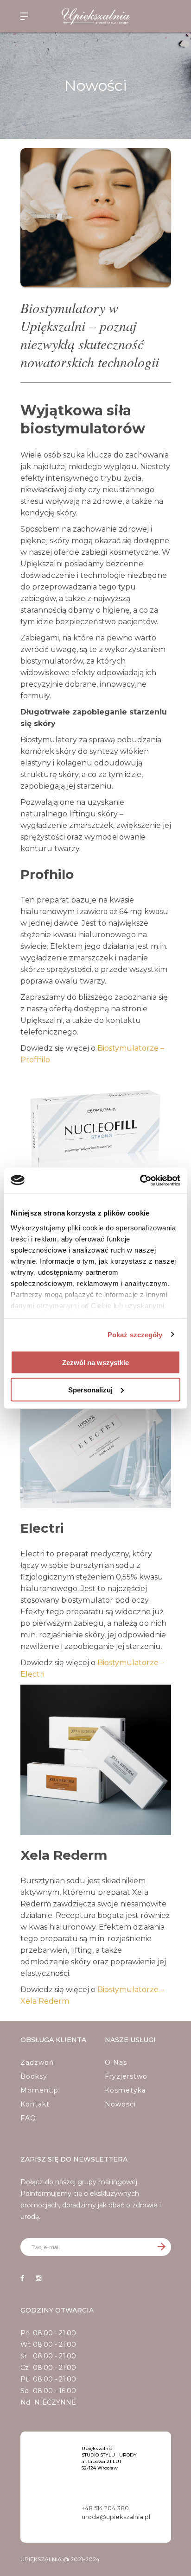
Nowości (120, 2104)
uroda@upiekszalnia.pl (116, 2517)
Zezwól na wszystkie (95, 1363)
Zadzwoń (37, 2062)
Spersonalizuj (90, 1389)
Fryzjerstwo (126, 2076)
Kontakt (35, 2104)
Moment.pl (40, 2090)
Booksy (34, 2076)
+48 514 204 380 (105, 2508)
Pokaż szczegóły (135, 1334)
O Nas (116, 2062)
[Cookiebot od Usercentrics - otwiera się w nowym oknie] (140, 1180)
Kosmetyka (125, 2090)
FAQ (28, 2118)
